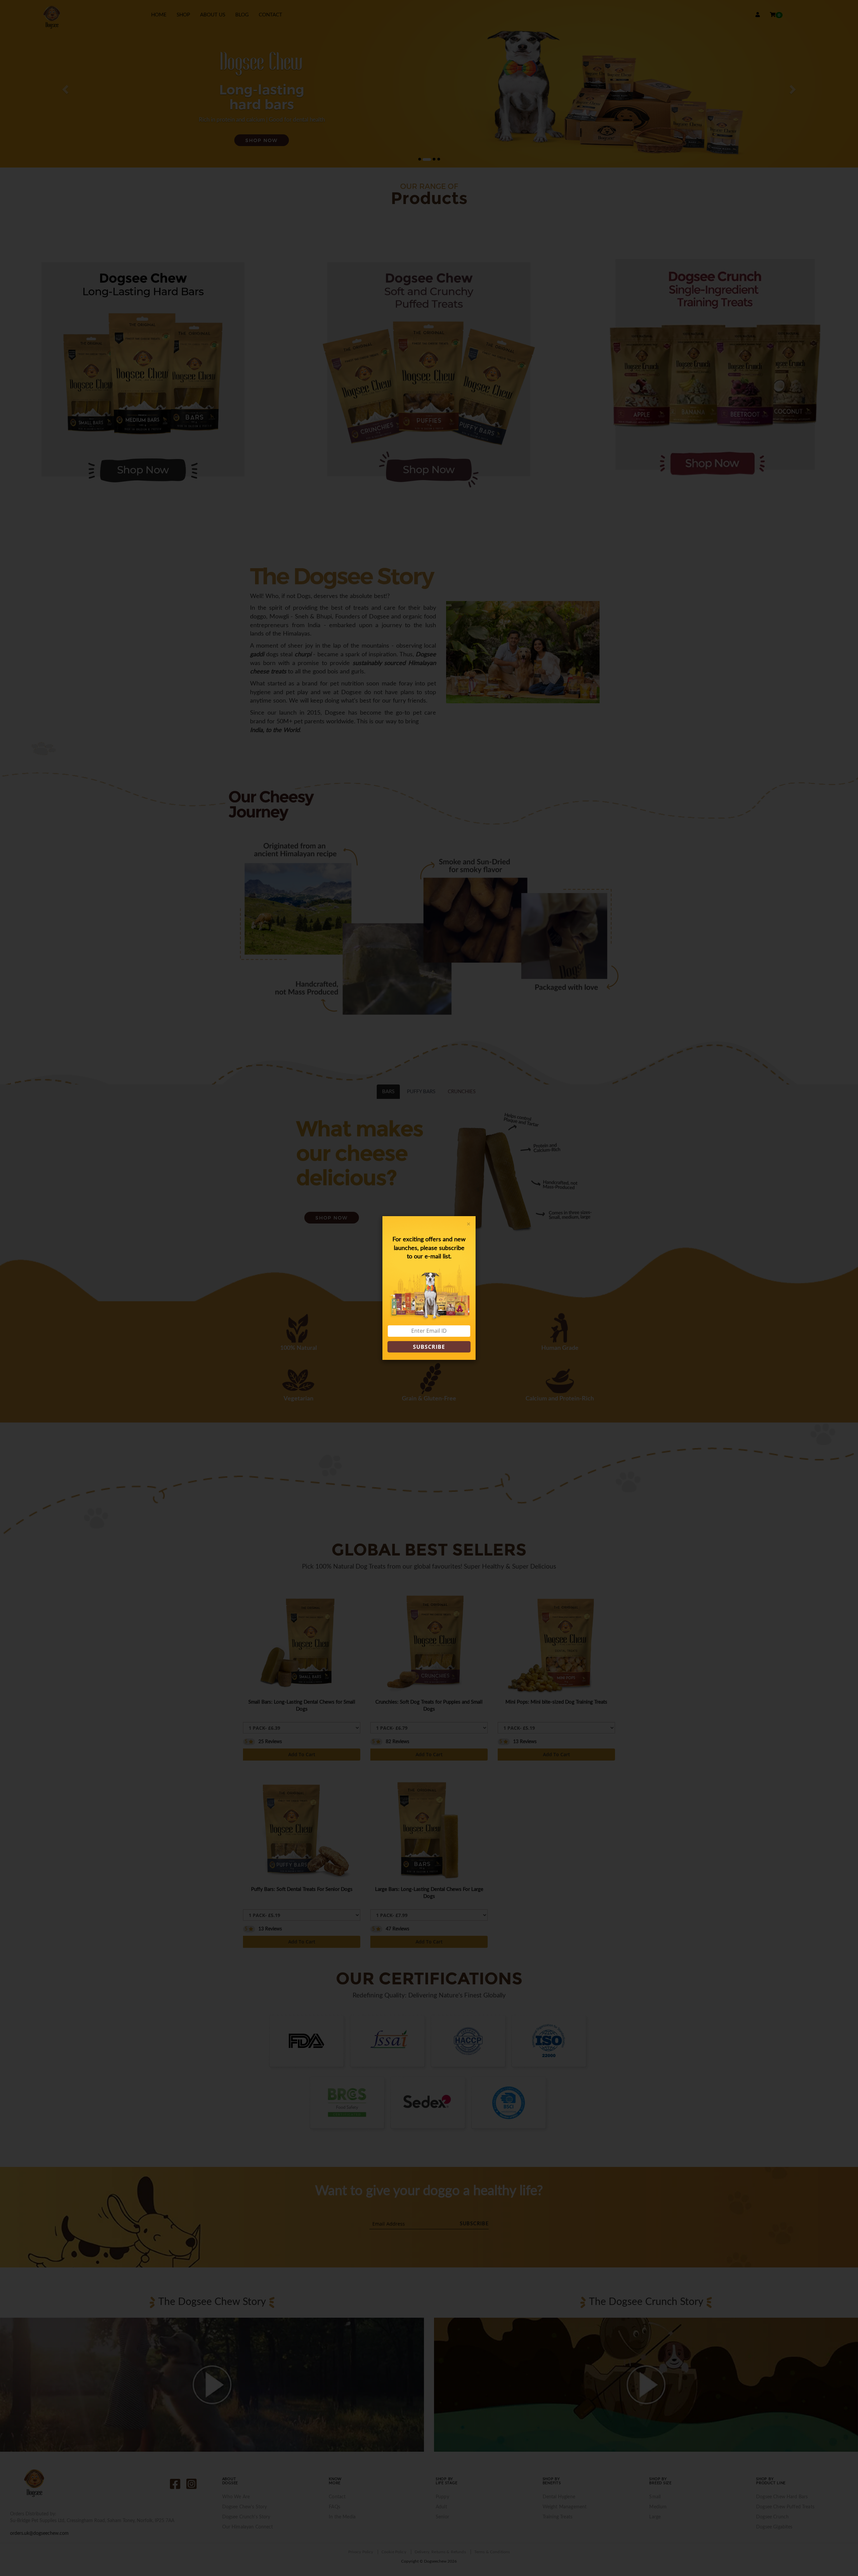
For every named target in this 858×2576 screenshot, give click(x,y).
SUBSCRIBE (429, 1347)
